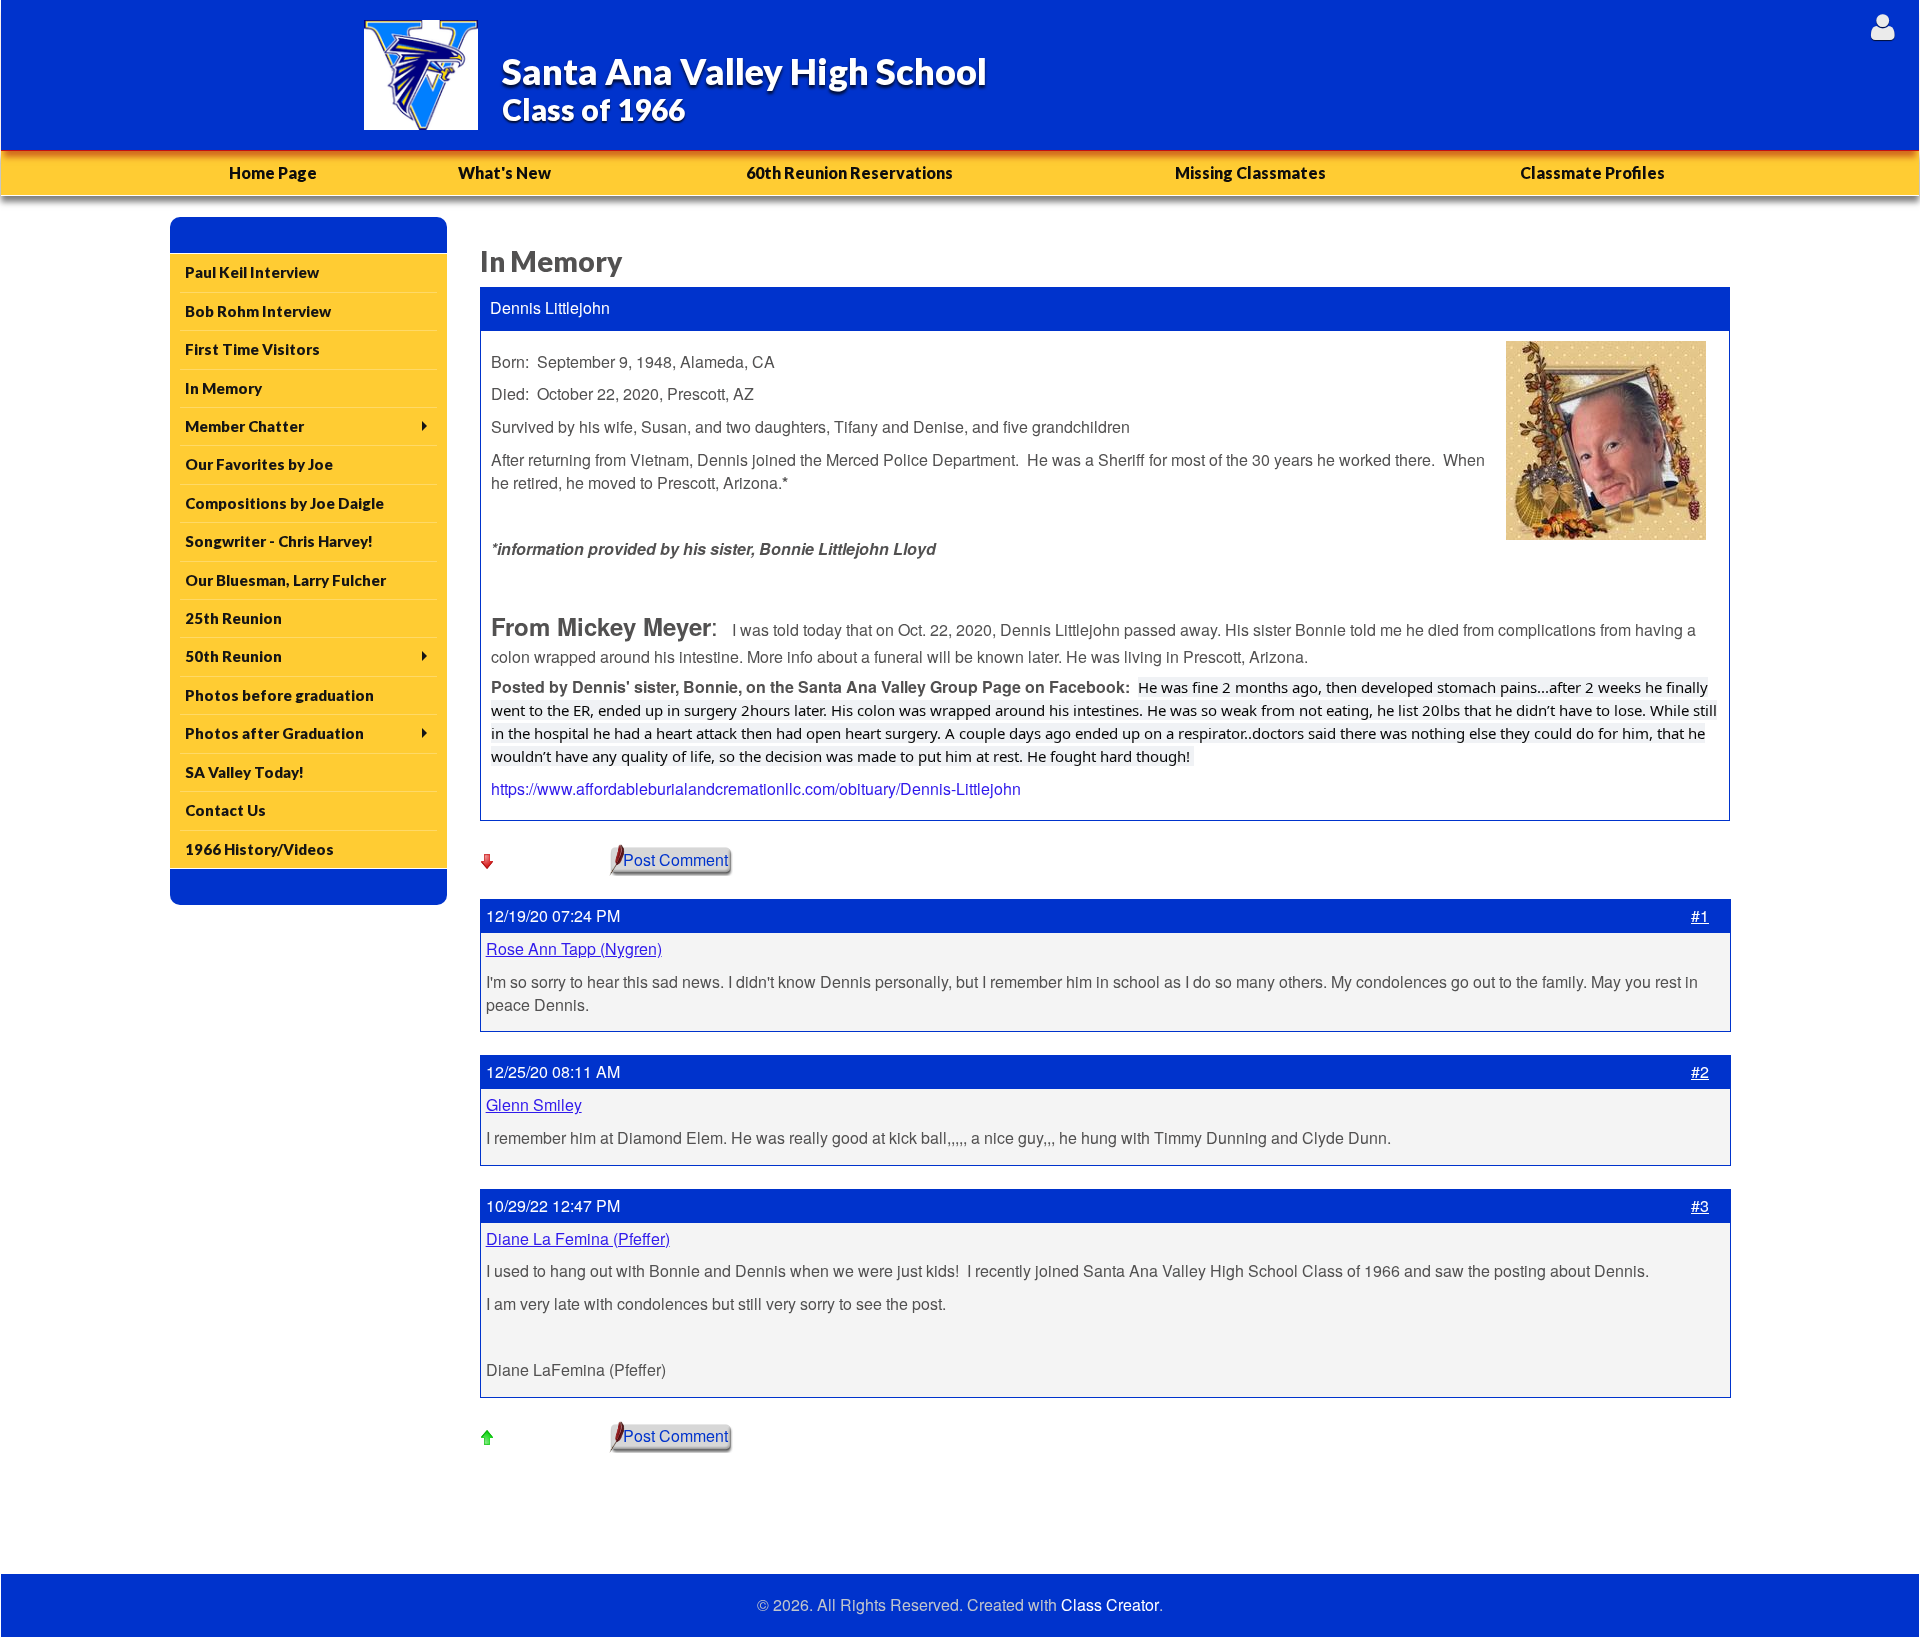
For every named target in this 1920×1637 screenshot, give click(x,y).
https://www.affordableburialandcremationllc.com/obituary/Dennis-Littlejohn (756, 788)
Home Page (273, 172)
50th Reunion (233, 656)
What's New (504, 172)
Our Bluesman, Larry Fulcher (285, 580)
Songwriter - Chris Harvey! (279, 541)
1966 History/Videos (259, 849)
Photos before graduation (279, 695)
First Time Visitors (252, 349)
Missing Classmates (1250, 172)
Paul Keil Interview (252, 272)
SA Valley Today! (244, 772)
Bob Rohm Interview (258, 311)
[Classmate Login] (1882, 26)
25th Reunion (233, 618)
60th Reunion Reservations (849, 172)
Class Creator (1110, 1605)
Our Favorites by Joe (259, 464)
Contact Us (225, 810)
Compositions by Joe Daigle (284, 503)
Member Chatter (244, 426)
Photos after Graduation (274, 733)
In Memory (223, 388)
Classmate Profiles (1592, 172)
